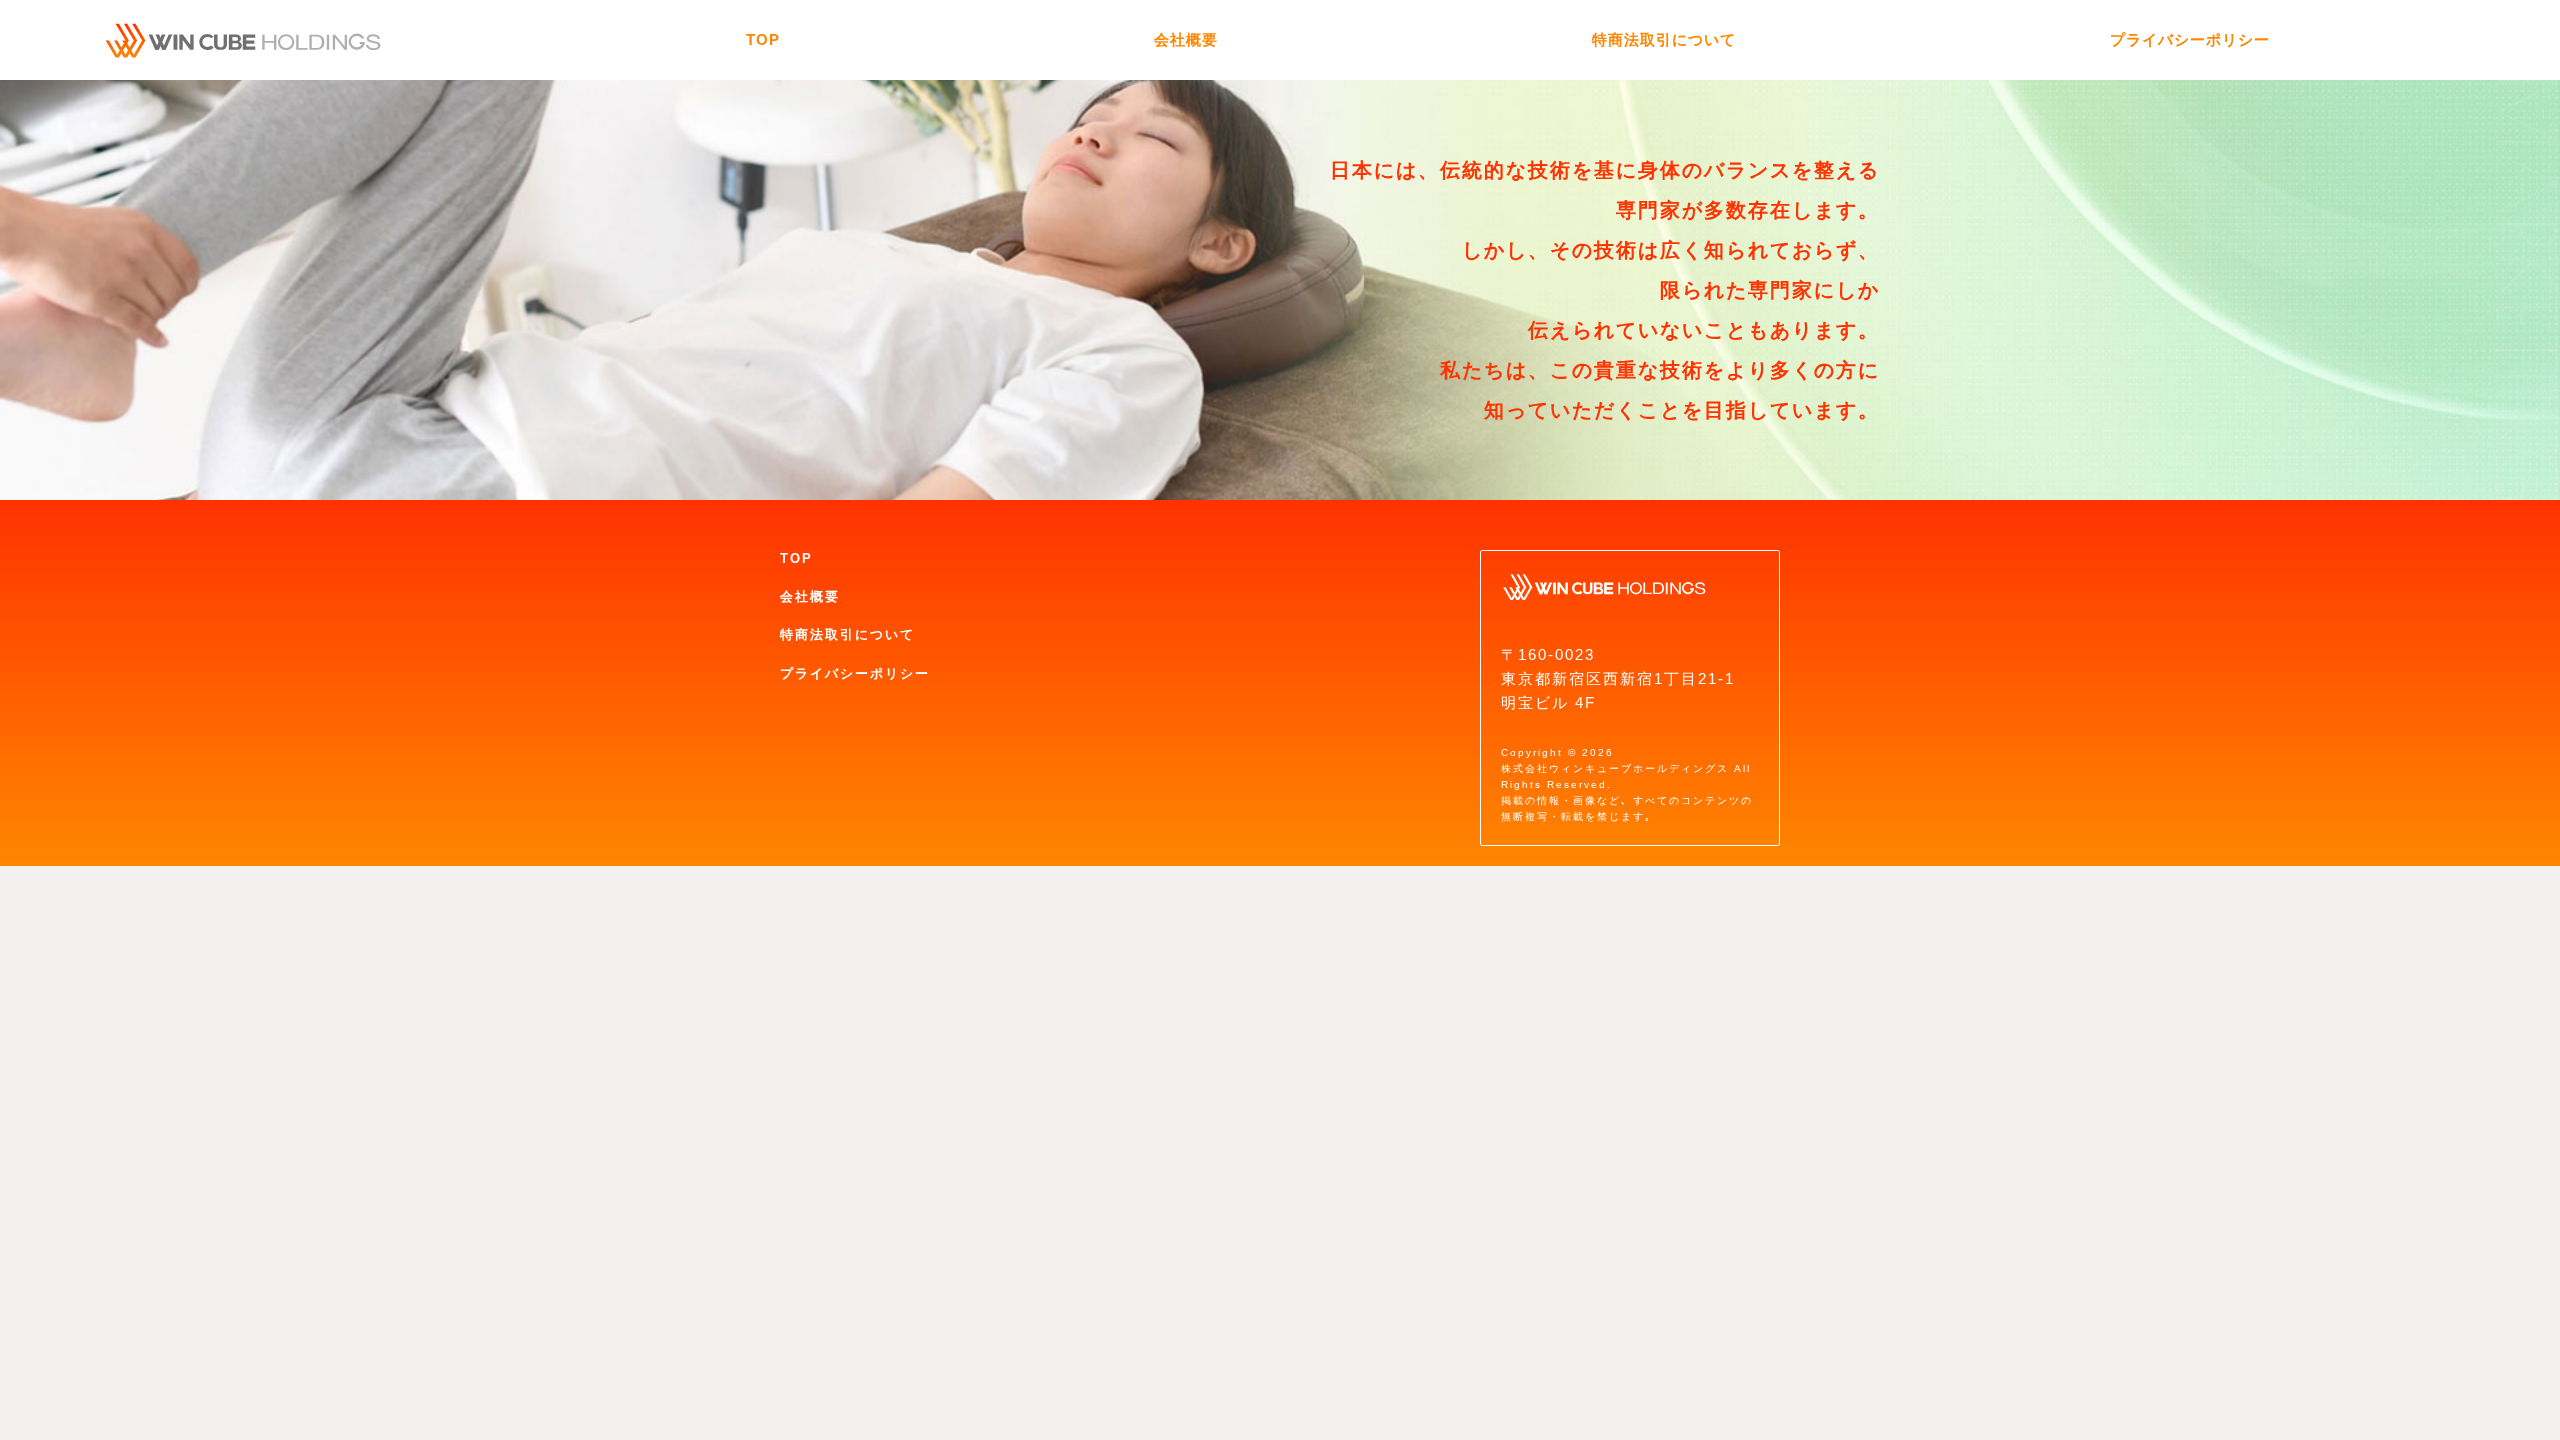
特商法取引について (847, 634)
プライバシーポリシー (855, 673)
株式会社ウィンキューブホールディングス (1615, 768)
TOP (796, 558)
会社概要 (810, 596)
